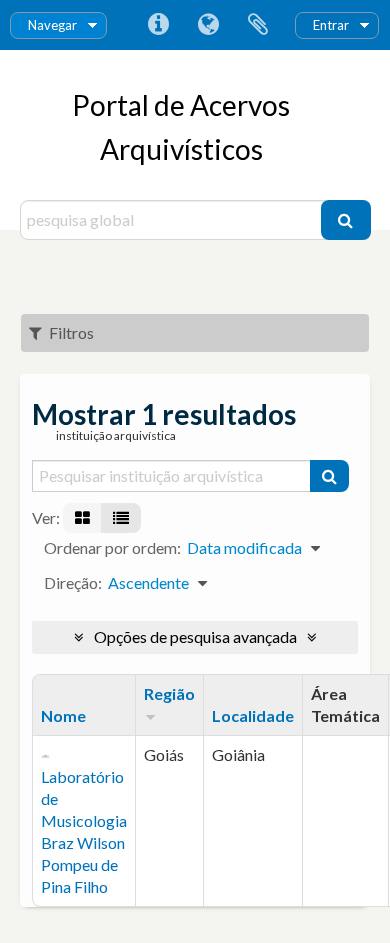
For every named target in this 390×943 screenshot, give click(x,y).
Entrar (331, 25)
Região (169, 693)
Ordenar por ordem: (112, 547)
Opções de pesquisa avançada (195, 636)
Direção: (73, 582)
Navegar (52, 25)
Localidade (253, 715)
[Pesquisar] (346, 220)
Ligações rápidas (158, 25)
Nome (63, 715)
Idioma (208, 25)
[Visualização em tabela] (121, 518)
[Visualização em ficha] (82, 518)
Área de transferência (258, 25)
